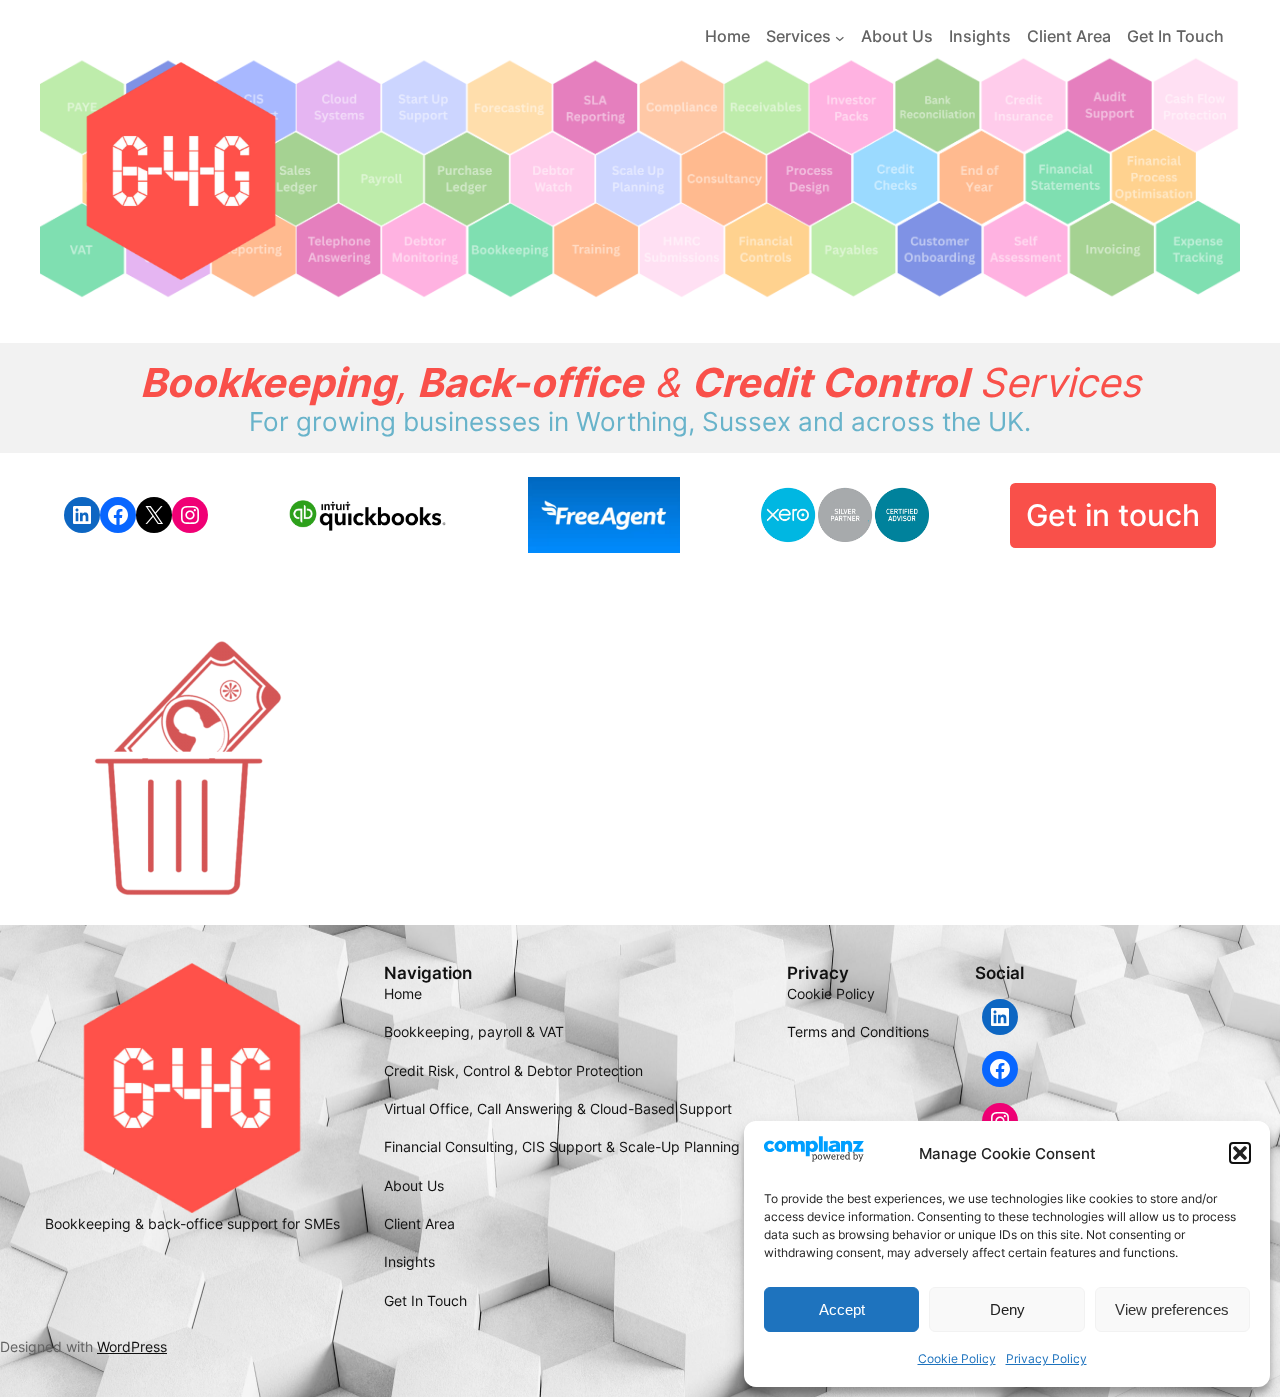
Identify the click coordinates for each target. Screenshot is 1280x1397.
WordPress (132, 1346)
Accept (842, 1309)
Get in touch (1113, 515)
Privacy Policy (1046, 1358)
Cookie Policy (957, 1358)
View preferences (1172, 1309)
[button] (1240, 1153)
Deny (1007, 1309)
